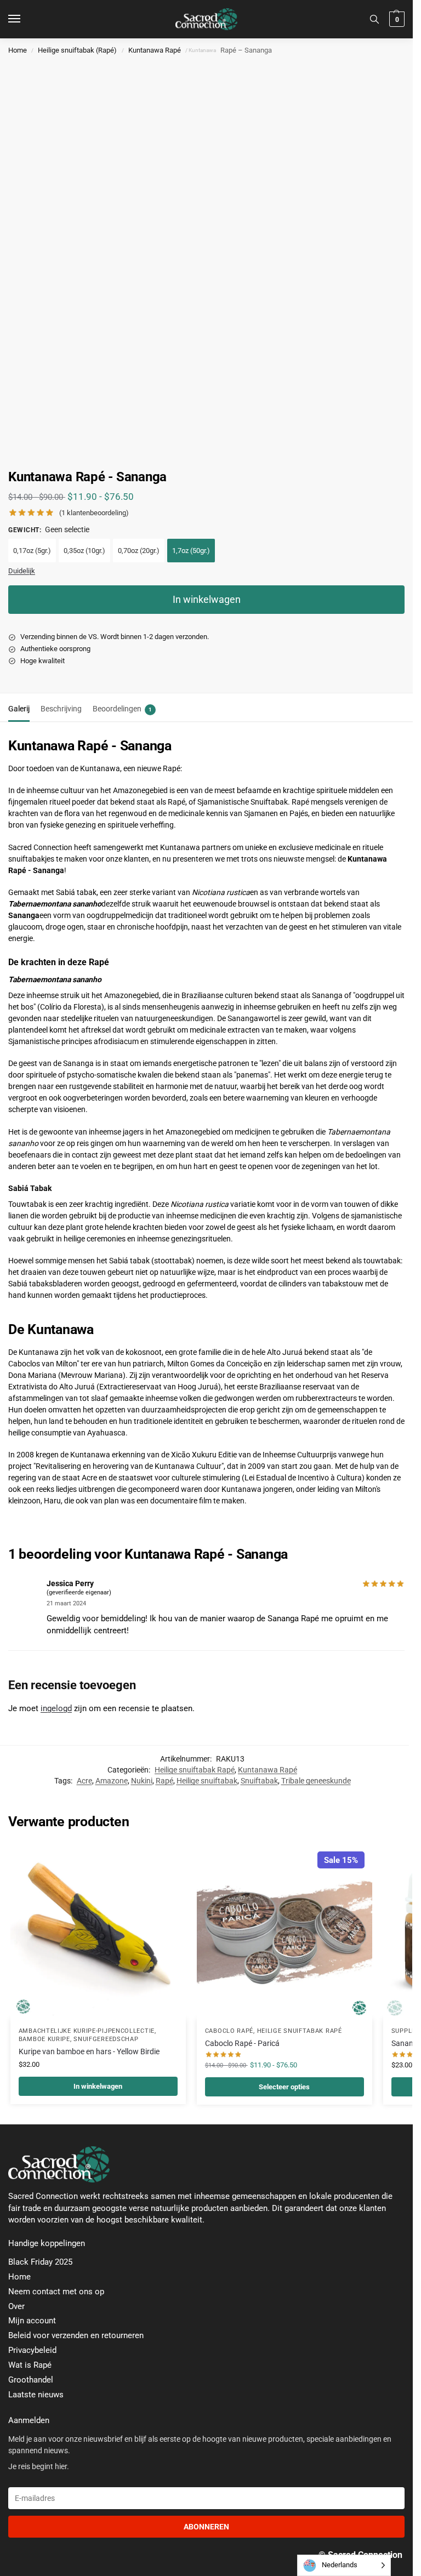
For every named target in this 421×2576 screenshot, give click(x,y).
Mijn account (32, 2321)
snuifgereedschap (106, 2039)
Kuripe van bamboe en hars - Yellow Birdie (89, 2051)
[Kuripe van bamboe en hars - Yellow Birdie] (98, 1931)
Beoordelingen (122, 709)
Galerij (19, 709)
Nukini (142, 1781)
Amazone (112, 1781)
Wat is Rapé (30, 2365)
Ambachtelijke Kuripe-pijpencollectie (87, 2031)
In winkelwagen (207, 599)
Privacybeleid (32, 2350)
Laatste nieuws (36, 2395)
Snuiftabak (259, 1781)
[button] (396, 19)
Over (16, 2307)
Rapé (164, 1781)
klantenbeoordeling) (94, 513)
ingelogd (56, 1708)
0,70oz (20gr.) (139, 551)
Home (18, 50)
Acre (84, 1781)
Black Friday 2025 (40, 2262)
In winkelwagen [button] (98, 2086)
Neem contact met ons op (56, 2292)
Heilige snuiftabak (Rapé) (77, 50)
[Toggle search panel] (374, 19)
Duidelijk (22, 571)
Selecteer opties (284, 2087)
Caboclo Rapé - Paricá (242, 2043)
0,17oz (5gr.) (32, 551)
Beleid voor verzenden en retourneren (76, 2336)
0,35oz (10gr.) (84, 551)
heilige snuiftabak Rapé (300, 2031)
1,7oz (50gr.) (191, 551)
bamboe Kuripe (44, 2039)
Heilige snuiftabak (207, 1781)
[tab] (19, 708)
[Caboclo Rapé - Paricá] (285, 1931)
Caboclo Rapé (229, 2031)
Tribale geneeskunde (316, 1781)
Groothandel (31, 2380)
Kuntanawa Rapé (155, 50)
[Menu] (25, 19)
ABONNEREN (206, 2527)
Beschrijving (61, 709)
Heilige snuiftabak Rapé (195, 1770)
